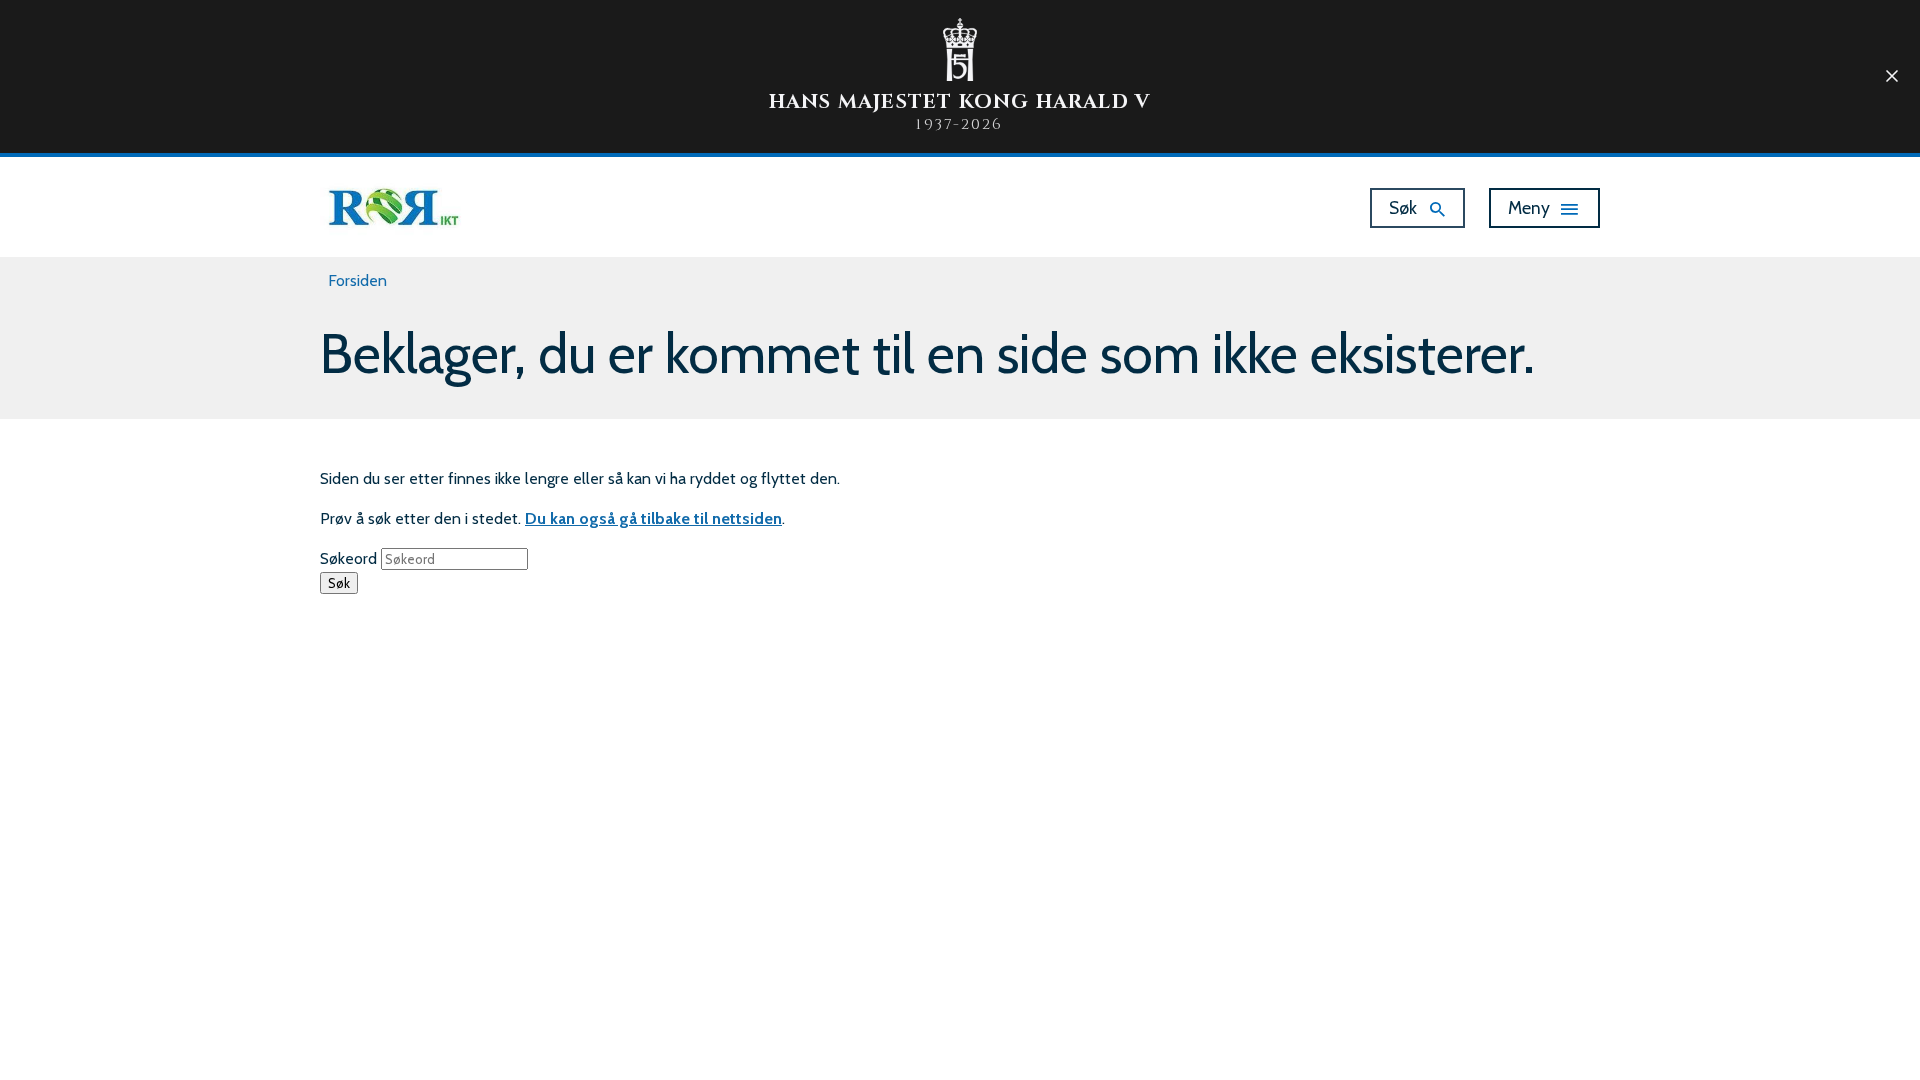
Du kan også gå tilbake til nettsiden (653, 518)
